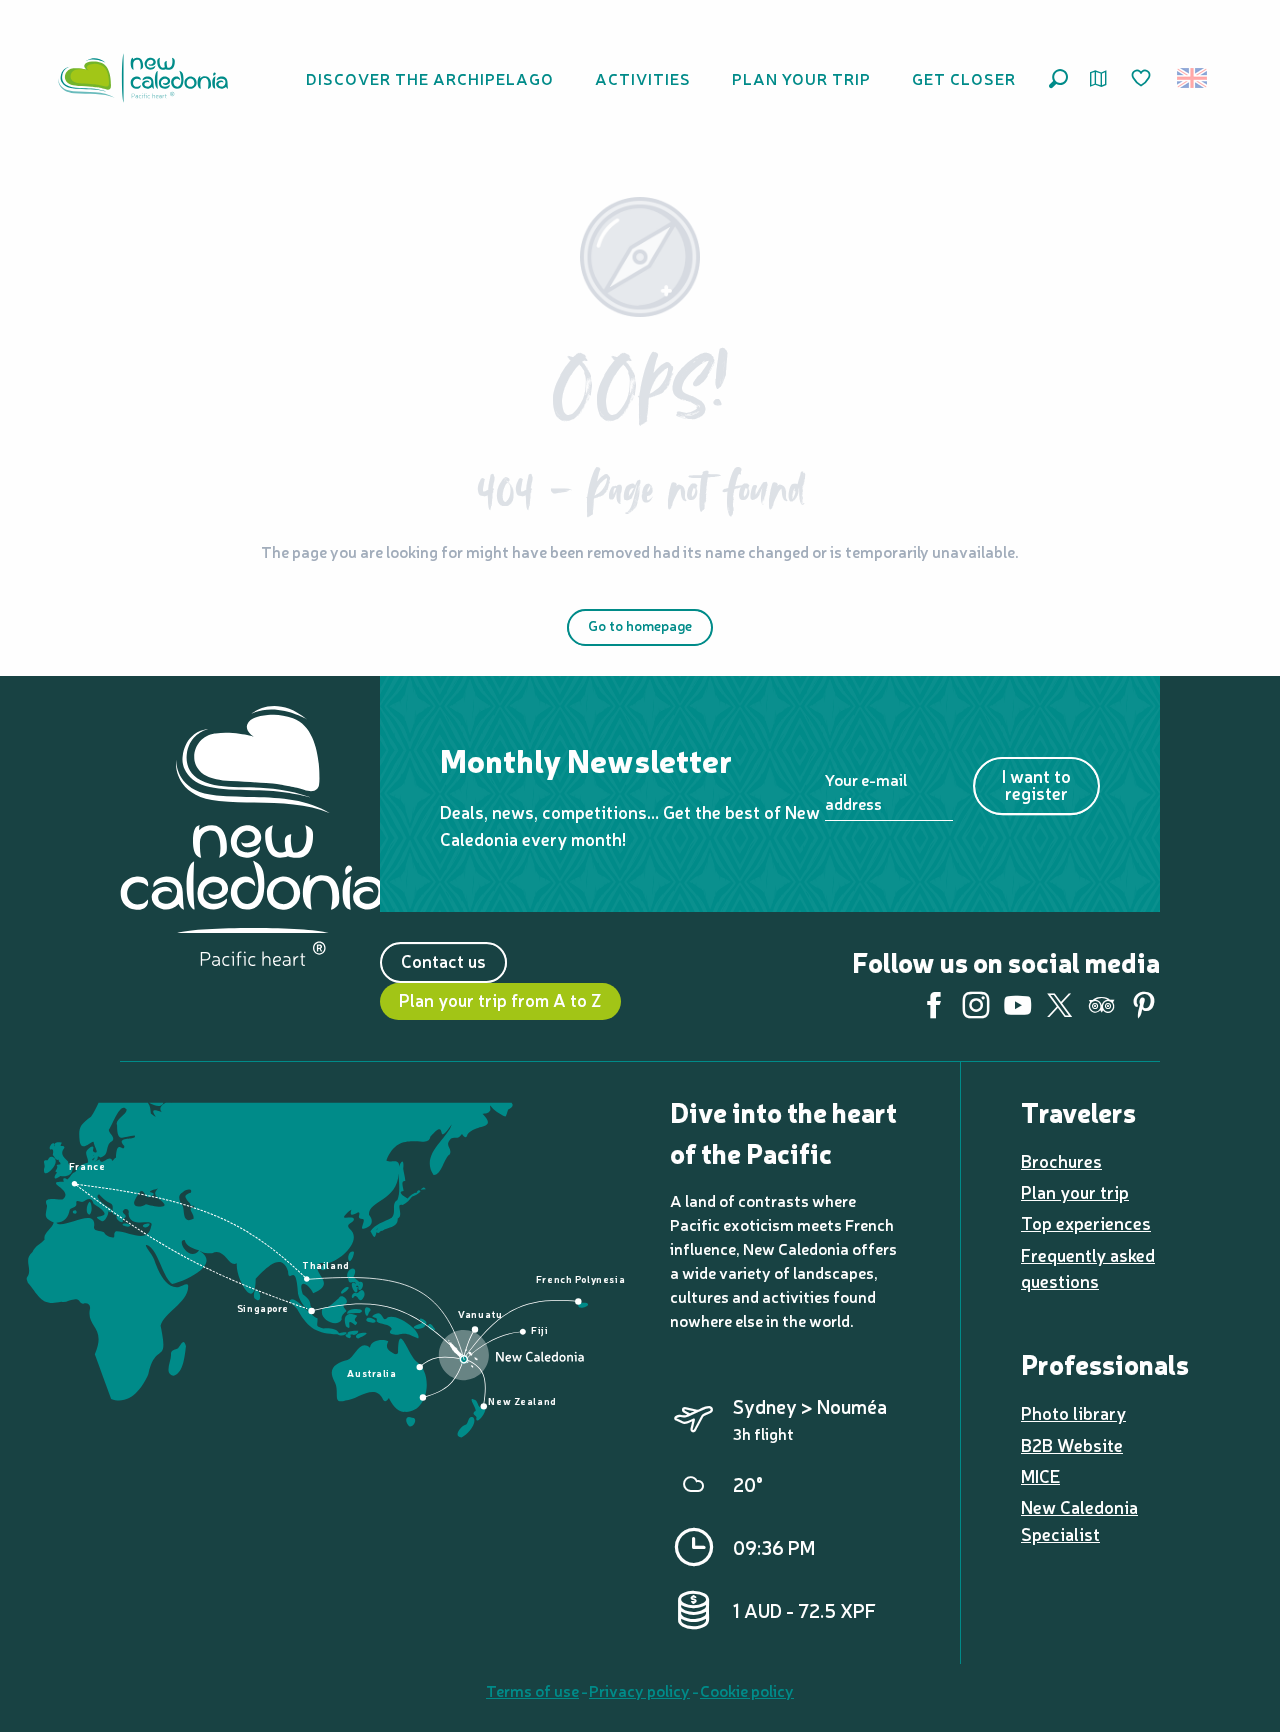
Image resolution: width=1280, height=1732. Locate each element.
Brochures (1061, 1160)
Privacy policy (639, 1690)
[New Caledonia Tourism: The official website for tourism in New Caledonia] (143, 78)
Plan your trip (1075, 1191)
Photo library (1073, 1412)
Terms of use (532, 1690)
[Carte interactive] (1098, 78)
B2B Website (1072, 1444)
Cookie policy (747, 1690)
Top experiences (1086, 1222)
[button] (1058, 78)
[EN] (1193, 78)
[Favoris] (1143, 79)
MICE (1040, 1475)
